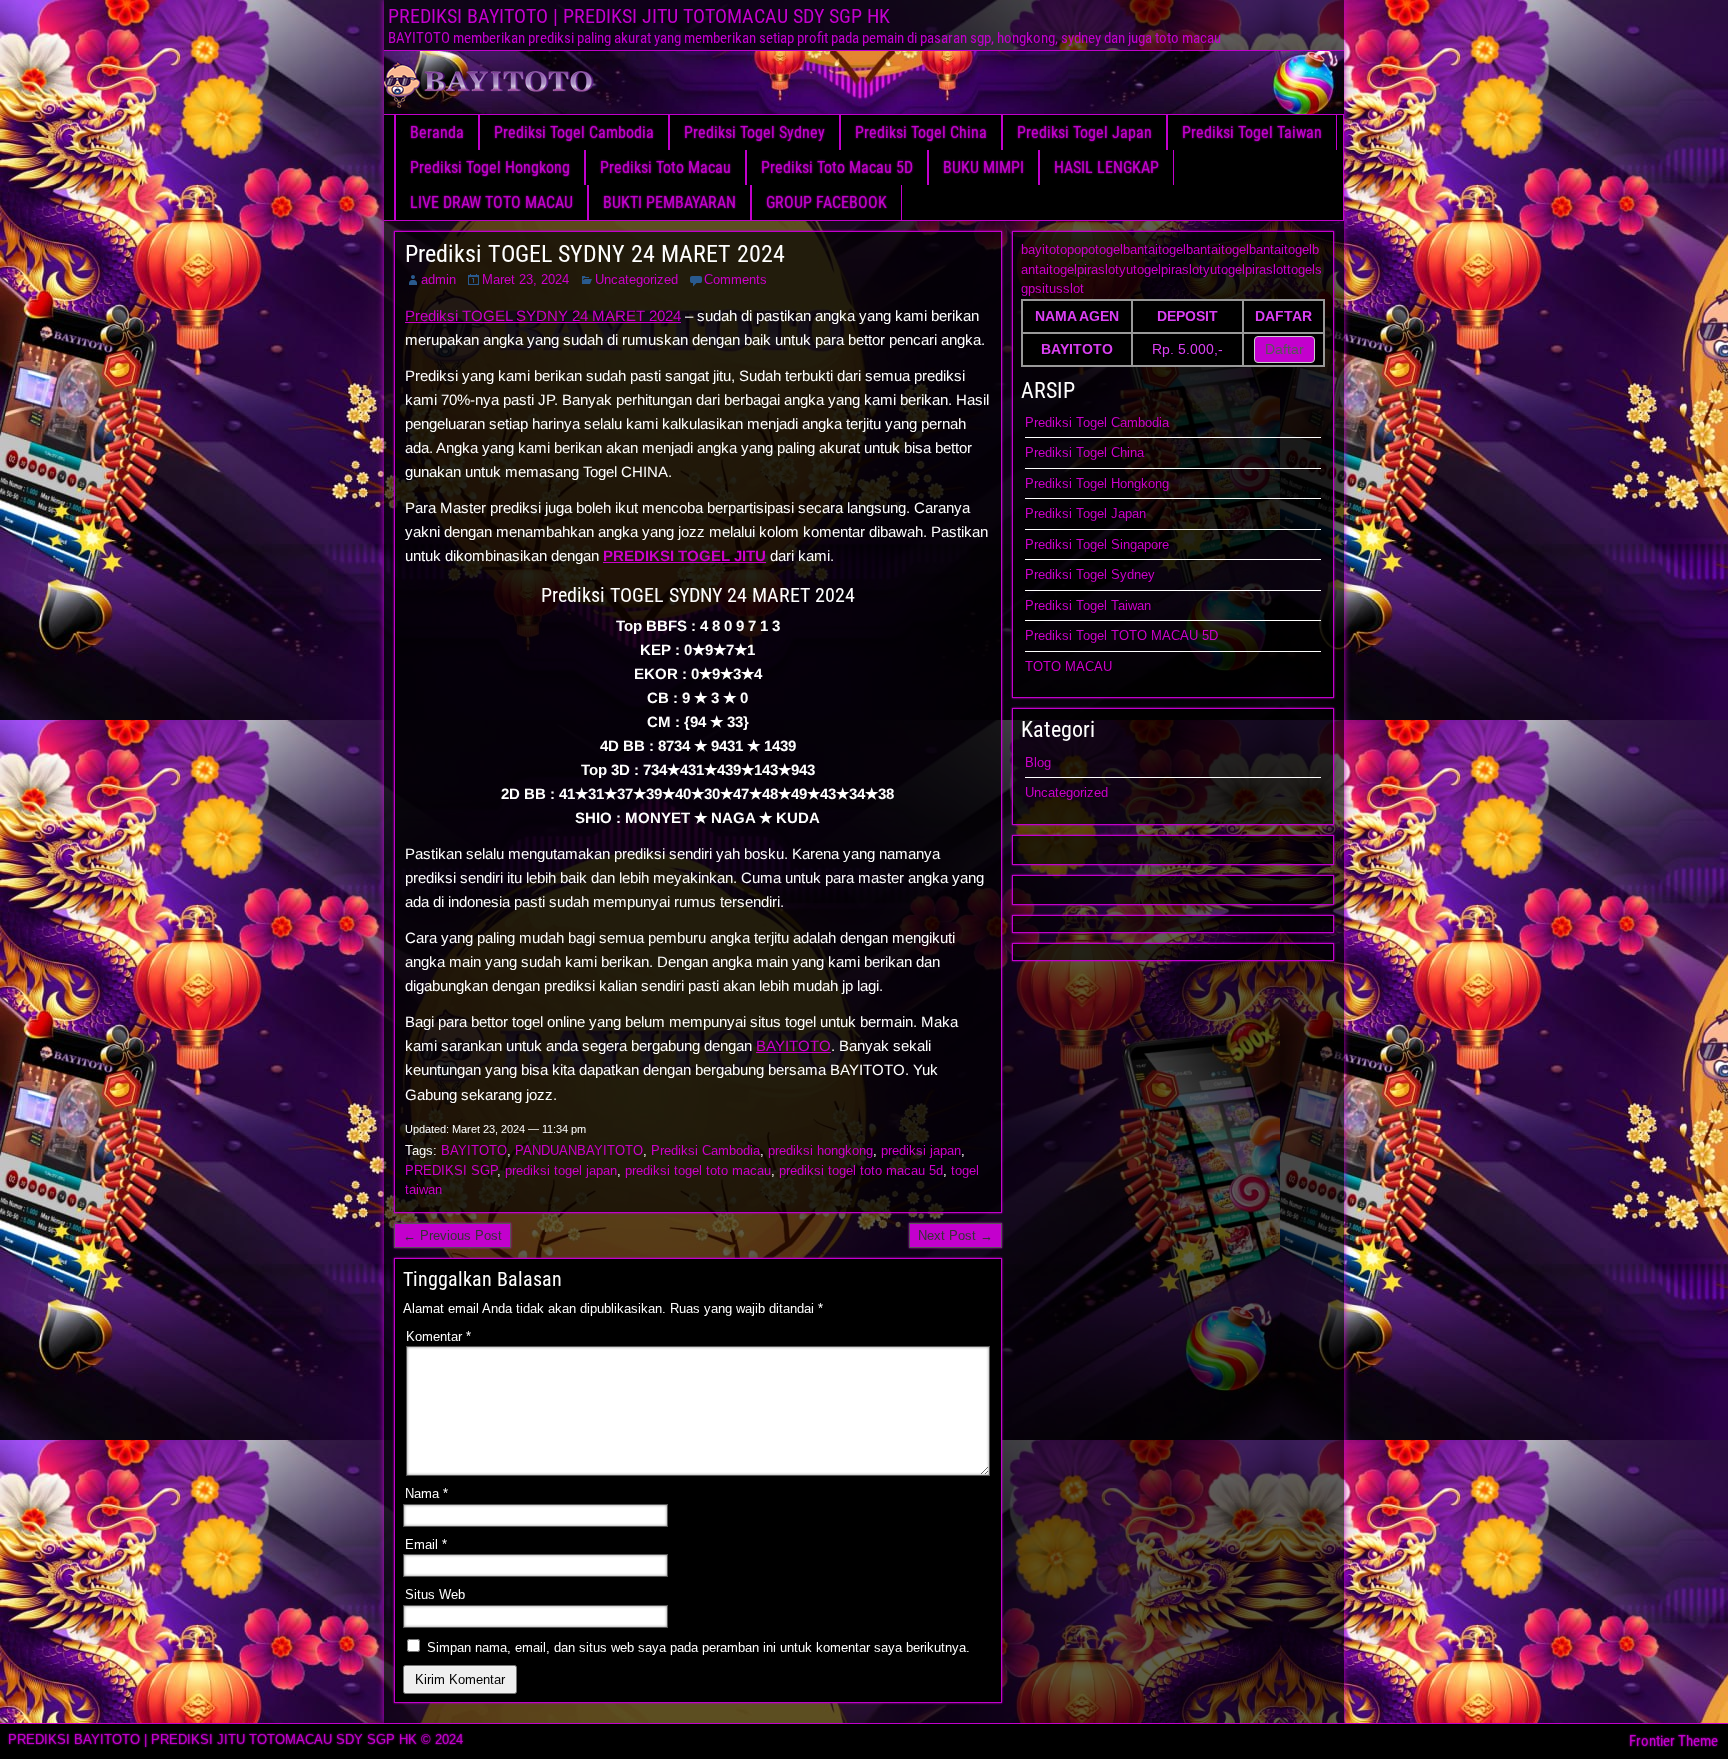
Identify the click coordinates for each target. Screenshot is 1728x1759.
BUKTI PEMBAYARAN (669, 202)
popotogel (1095, 249)
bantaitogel (1154, 249)
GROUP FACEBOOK (826, 202)
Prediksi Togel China (921, 132)
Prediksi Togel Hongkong (490, 167)
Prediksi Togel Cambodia (574, 132)
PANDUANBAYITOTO (579, 1150)
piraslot (1098, 269)
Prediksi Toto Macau (665, 167)
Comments (735, 279)
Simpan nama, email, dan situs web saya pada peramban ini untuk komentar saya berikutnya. (698, 1647)
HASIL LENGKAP (1106, 167)
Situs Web (435, 1594)
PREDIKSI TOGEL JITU (684, 555)
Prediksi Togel (1068, 483)
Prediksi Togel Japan (1084, 132)
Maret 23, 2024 (525, 279)
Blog (1038, 762)
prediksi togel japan (561, 1170)
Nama (426, 1493)
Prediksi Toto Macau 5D (837, 167)
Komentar (438, 1336)
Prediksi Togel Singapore (1097, 544)
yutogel (1140, 269)
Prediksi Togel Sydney (754, 132)
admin (438, 279)
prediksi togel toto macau (698, 1170)
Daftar (1284, 349)
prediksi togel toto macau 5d (861, 1170)
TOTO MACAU (1068, 666)
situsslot (1059, 288)
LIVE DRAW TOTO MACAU (491, 202)
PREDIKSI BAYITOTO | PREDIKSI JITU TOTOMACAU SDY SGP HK (639, 16)
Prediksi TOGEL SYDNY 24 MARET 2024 (595, 254)
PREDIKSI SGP (451, 1170)
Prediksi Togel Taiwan (1252, 132)
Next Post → (955, 1235)
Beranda (437, 132)
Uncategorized (636, 279)
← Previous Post (452, 1235)
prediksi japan (921, 1150)
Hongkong (1140, 483)
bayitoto (1044, 249)
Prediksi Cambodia (705, 1150)
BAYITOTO (793, 1045)
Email (426, 1544)
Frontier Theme (1673, 1741)
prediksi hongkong (820, 1150)
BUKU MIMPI (983, 167)
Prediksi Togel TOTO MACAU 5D (1121, 635)
